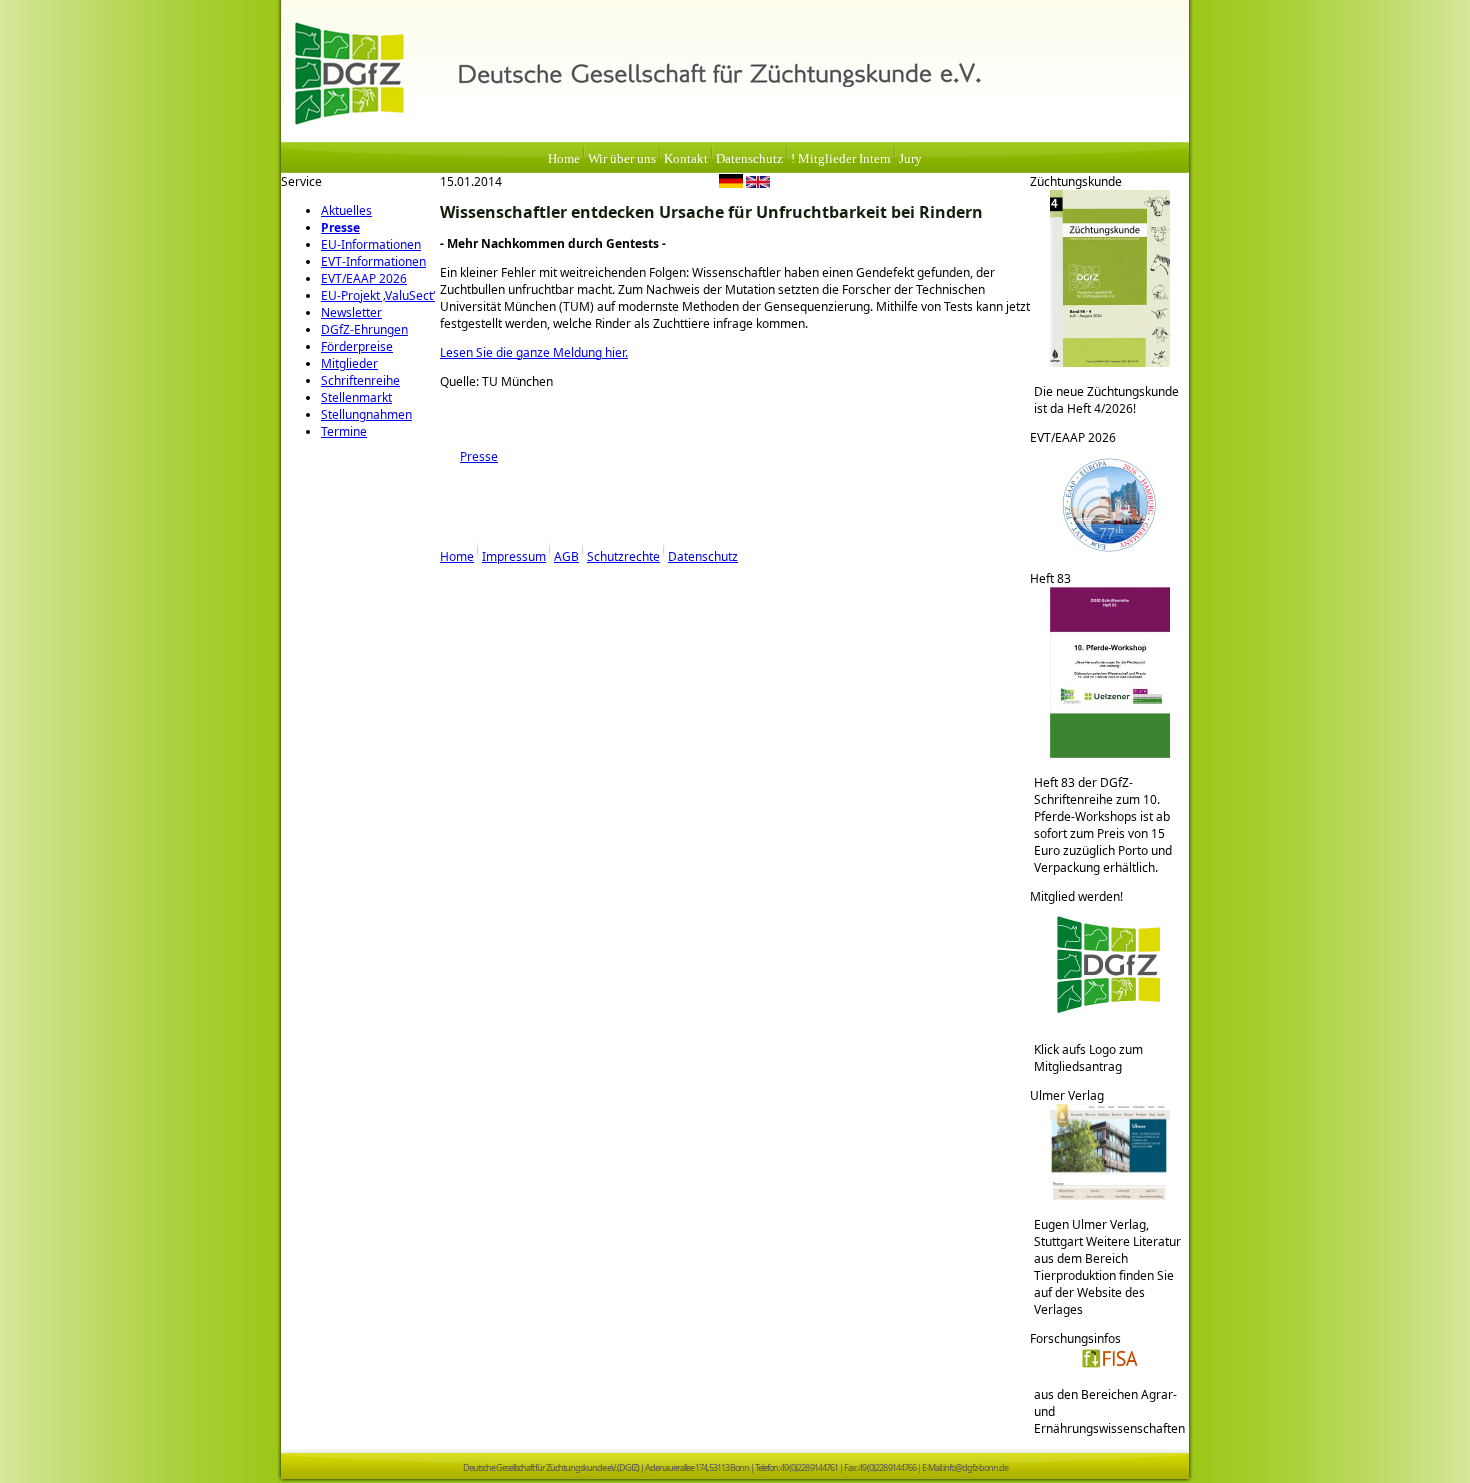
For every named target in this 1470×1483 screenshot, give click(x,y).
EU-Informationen (371, 244)
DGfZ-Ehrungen (364, 329)
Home (564, 159)
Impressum (514, 556)
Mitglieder (349, 363)
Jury (910, 159)
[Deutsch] (731, 184)
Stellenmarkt (356, 397)
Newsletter (351, 312)
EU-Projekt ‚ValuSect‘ (378, 295)
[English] (758, 184)
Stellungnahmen (366, 414)
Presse (340, 227)
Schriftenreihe (360, 380)
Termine (344, 431)
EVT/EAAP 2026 (364, 278)
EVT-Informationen (373, 261)
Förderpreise (357, 346)
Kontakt (686, 159)
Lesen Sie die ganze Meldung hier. (534, 352)
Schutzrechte (623, 556)
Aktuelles (346, 210)
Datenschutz (749, 159)
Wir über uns (622, 159)
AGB (566, 556)
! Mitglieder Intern (841, 159)
